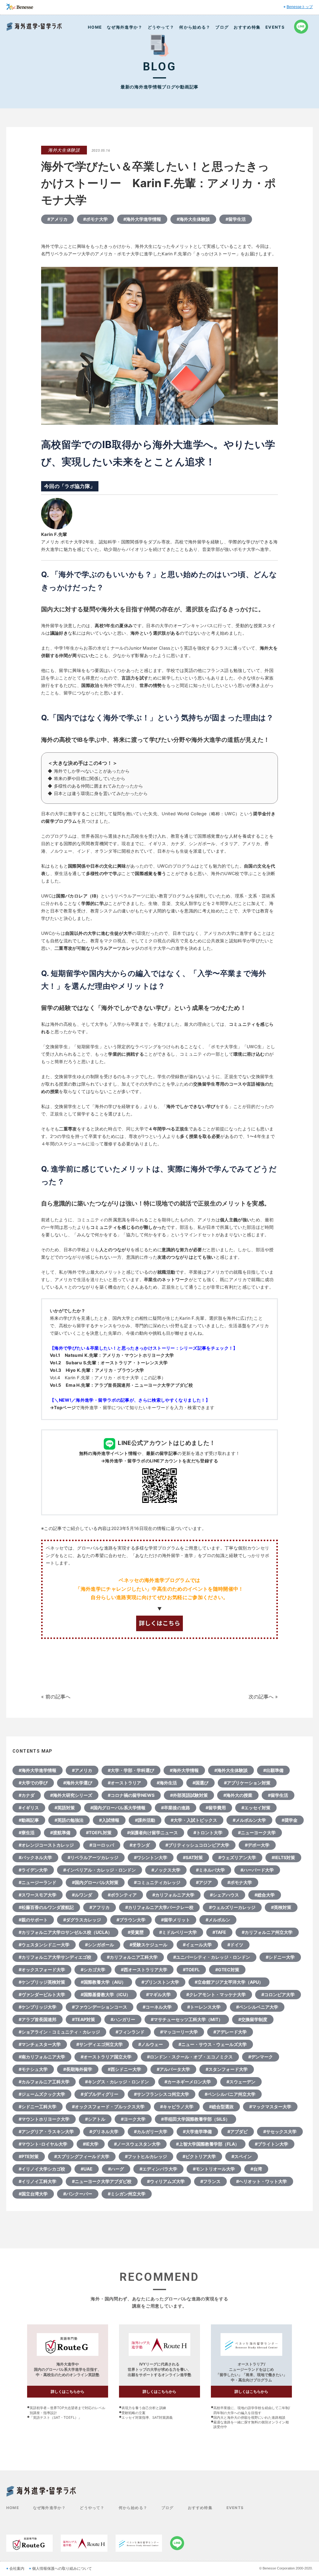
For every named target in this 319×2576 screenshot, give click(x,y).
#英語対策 (65, 1808)
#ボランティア (122, 1895)
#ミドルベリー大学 (178, 1932)
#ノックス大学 (166, 1870)
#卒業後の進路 (176, 1808)
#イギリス (29, 1808)
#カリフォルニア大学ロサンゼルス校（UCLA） (65, 1932)
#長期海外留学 (78, 2069)
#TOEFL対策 (99, 1833)
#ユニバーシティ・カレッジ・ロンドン (212, 1957)
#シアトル (95, 2119)
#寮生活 (27, 1833)
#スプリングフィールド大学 (82, 2156)
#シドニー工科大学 (38, 2107)
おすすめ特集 (247, 27)
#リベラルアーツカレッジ (93, 1857)
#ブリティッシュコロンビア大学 (197, 1845)
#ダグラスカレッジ (82, 1920)
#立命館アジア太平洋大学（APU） (229, 1982)
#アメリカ (57, 219)
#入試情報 (109, 1820)
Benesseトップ (300, 7)
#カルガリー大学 (151, 2131)
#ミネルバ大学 (210, 1870)
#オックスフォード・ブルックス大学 (108, 2107)
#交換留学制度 (253, 2019)
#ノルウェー (151, 2044)
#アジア (204, 1882)
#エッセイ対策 (256, 1808)
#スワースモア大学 (38, 1895)
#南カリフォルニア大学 (42, 2057)
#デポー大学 (257, 1845)
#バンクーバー (78, 2194)
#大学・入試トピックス (194, 1820)
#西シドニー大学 (124, 2069)
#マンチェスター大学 (40, 2044)
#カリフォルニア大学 (173, 1895)
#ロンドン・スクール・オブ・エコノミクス (190, 2057)
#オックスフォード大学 (42, 1970)
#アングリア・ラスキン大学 (46, 2131)
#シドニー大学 (280, 1957)
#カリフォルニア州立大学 (267, 1932)
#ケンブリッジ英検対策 (42, 1982)
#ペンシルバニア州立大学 (230, 2094)
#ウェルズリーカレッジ (232, 1907)
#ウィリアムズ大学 (166, 2181)
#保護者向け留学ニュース (152, 1833)
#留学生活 (236, 219)
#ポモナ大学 (95, 219)
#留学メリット (176, 1920)
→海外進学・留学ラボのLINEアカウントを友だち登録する (159, 1461)
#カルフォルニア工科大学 (44, 2082)
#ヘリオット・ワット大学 (262, 2181)
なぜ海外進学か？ (125, 27)
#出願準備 (273, 1770)
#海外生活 (167, 1783)
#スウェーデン (241, 2082)
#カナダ (27, 1795)
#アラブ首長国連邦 (38, 2019)
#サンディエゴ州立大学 (100, 2044)
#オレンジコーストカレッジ (46, 1845)
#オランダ (140, 1845)
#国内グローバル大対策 (95, 1882)
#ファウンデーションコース (100, 2007)
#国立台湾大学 (33, 2194)
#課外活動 (145, 1820)
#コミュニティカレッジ (157, 1882)
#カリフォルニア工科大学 (132, 1957)
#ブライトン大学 (271, 2144)
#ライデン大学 (33, 1870)
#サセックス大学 (280, 2131)
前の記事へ (58, 1697)
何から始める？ (195, 27)
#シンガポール (100, 1945)
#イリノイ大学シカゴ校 (42, 2169)
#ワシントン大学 (151, 1857)
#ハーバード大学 (257, 1870)
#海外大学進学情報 (142, 219)
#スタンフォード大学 (227, 2069)
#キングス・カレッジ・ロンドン (117, 2082)
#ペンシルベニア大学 (257, 2007)
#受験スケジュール (148, 1945)
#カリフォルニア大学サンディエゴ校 (55, 1957)
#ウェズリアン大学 (237, 1857)
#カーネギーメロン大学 (188, 2082)
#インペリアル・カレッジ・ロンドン (100, 1870)
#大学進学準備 (197, 2131)
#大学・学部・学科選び (131, 1770)
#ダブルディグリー (100, 2094)
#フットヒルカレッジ (146, 2156)
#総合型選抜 (221, 2107)
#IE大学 (91, 2144)
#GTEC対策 (227, 1970)
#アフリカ (100, 1907)
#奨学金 (290, 1820)
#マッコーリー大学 (179, 2032)
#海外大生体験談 (193, 219)
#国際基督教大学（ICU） (106, 1994)
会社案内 (17, 2569)
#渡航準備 (60, 1833)
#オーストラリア (124, 1783)
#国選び (200, 1783)
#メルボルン (218, 1920)
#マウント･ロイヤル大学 (43, 2144)
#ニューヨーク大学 (257, 1833)
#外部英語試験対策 (189, 1795)
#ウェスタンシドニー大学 (44, 1945)
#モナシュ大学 (33, 2069)
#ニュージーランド (38, 1882)
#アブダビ (238, 2131)
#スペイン (242, 2156)
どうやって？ (161, 27)
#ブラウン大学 (131, 1920)
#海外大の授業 (238, 1795)
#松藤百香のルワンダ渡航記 (46, 1907)
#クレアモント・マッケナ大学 (216, 1994)
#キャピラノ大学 (177, 2107)
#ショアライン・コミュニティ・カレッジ (59, 2032)
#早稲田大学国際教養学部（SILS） (195, 2119)
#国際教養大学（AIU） (103, 1982)
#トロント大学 (208, 1833)
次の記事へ (261, 1697)
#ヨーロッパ (102, 1845)
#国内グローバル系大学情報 (118, 1808)
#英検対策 (281, 1907)
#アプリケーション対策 (247, 1783)
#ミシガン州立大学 (127, 2194)
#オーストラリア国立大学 (106, 2057)
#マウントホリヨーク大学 (44, 2119)
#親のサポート (33, 1920)
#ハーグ (116, 2169)
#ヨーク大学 (133, 2119)
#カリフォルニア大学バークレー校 (159, 1907)
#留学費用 (216, 1808)
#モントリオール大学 (214, 2169)
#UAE (87, 2169)
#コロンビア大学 (278, 1994)
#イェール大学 (197, 1945)
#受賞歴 (136, 1932)
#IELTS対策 (283, 1857)
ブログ (222, 27)
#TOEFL (191, 1970)
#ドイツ (235, 1945)
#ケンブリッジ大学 (38, 2007)
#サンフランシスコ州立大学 (162, 2094)
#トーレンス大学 (204, 2007)
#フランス (210, 2181)
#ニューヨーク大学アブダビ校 (102, 2181)
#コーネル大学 (157, 2007)
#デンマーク (261, 2057)
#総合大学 (265, 1895)
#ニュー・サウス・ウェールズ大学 (213, 2044)
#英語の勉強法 (69, 1820)
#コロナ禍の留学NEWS (131, 1795)
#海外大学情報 (184, 1770)
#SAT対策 (193, 1857)
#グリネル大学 (104, 2131)
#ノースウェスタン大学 (137, 2144)
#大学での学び (33, 1783)
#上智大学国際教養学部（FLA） (208, 2144)
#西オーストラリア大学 (144, 1970)
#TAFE (219, 1932)
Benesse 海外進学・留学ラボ (34, 27)
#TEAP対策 (83, 2019)
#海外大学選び (78, 1783)
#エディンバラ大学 (158, 2169)
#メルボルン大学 (249, 1820)
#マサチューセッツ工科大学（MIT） (187, 2019)
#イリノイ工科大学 (38, 2181)
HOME (95, 27)
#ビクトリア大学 (199, 2156)
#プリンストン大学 (160, 1982)
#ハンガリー (123, 2019)
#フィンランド (130, 2032)
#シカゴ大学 (93, 1970)
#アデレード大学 (230, 2032)
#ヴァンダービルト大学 (42, 1994)
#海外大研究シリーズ (71, 1795)
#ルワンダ (82, 1895)
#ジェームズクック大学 (42, 2094)
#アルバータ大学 (173, 2069)
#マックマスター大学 (270, 2107)
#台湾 (256, 2169)
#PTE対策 (29, 2156)
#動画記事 (29, 1820)
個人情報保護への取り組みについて (62, 2569)
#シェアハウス (224, 1895)
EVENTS (275, 27)
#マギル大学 (158, 1994)
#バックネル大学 (35, 1857)
